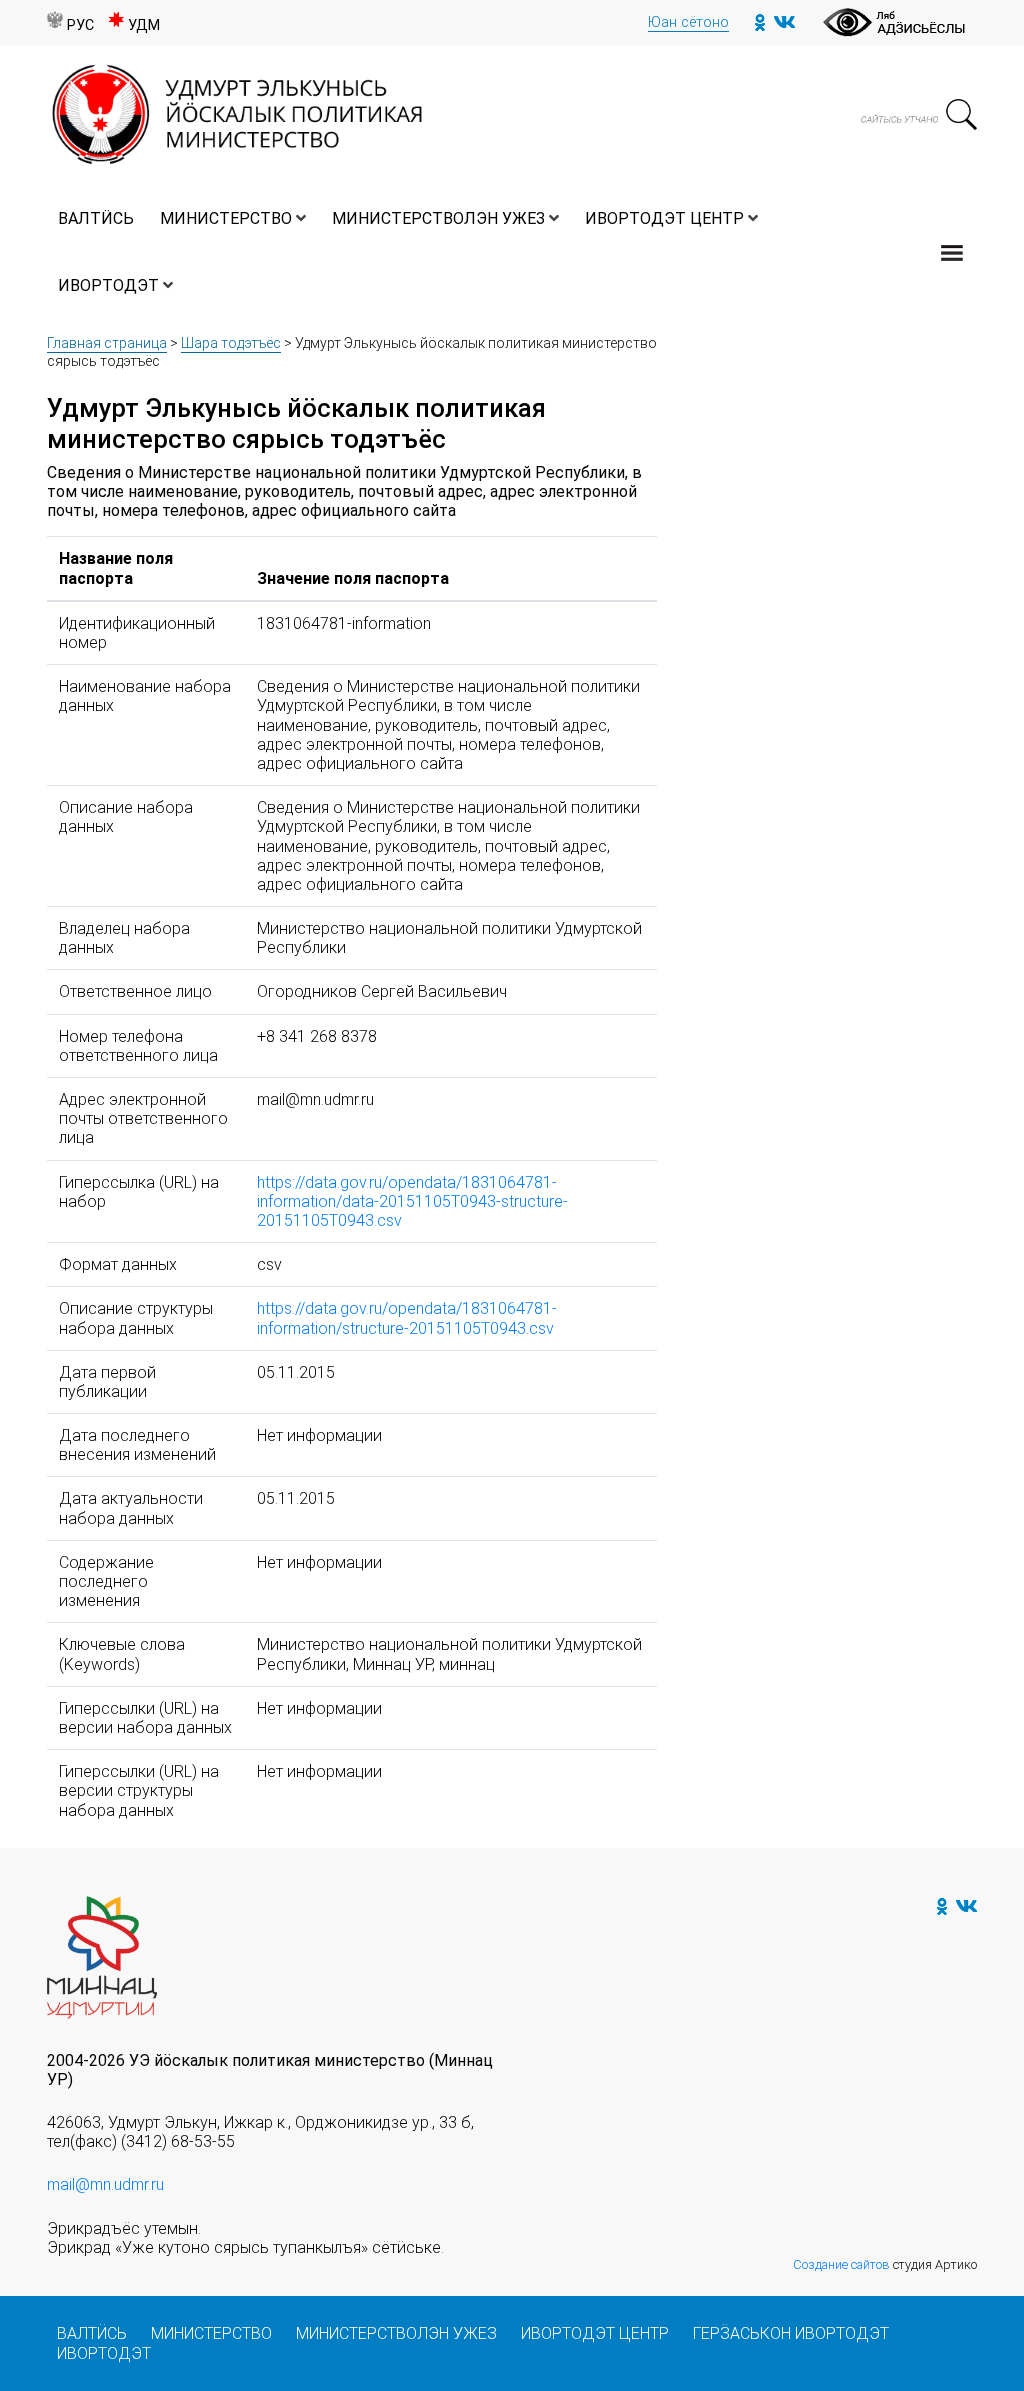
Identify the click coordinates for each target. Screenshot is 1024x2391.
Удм (144, 25)
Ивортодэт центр (664, 218)
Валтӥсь (96, 218)
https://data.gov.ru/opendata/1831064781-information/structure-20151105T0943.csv (407, 1318)
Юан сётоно (688, 22)
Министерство (226, 218)
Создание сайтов (841, 2264)
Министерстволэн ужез (438, 218)
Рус (80, 25)
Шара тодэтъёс (231, 343)
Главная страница (107, 343)
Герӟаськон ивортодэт (791, 2333)
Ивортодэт (108, 285)
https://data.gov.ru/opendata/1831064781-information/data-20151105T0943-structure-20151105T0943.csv (412, 1201)
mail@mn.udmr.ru (105, 2184)
